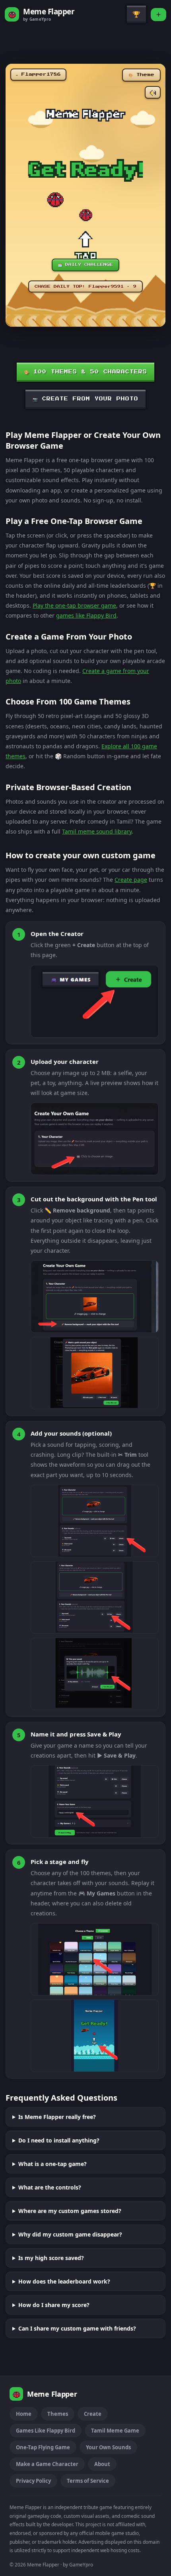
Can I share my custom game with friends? (77, 2328)
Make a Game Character (47, 2464)
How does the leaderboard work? (64, 2281)
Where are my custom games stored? (70, 2211)
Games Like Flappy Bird (46, 2431)
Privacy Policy (33, 2481)
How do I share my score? (54, 2305)
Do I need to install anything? (59, 2140)
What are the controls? (50, 2187)
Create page (131, 880)
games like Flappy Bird (86, 615)
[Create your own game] (158, 15)
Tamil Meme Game (115, 2431)
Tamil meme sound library (97, 831)
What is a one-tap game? (52, 2164)
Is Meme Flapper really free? (57, 2117)
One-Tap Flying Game (43, 2447)
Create (93, 2414)
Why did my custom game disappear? (70, 2234)
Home (24, 2414)
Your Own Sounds (108, 2447)
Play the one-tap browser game (74, 605)
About (102, 2464)
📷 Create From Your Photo (85, 399)
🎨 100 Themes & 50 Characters (85, 372)
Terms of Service (88, 2481)
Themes (58, 2414)
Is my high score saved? (51, 2258)
